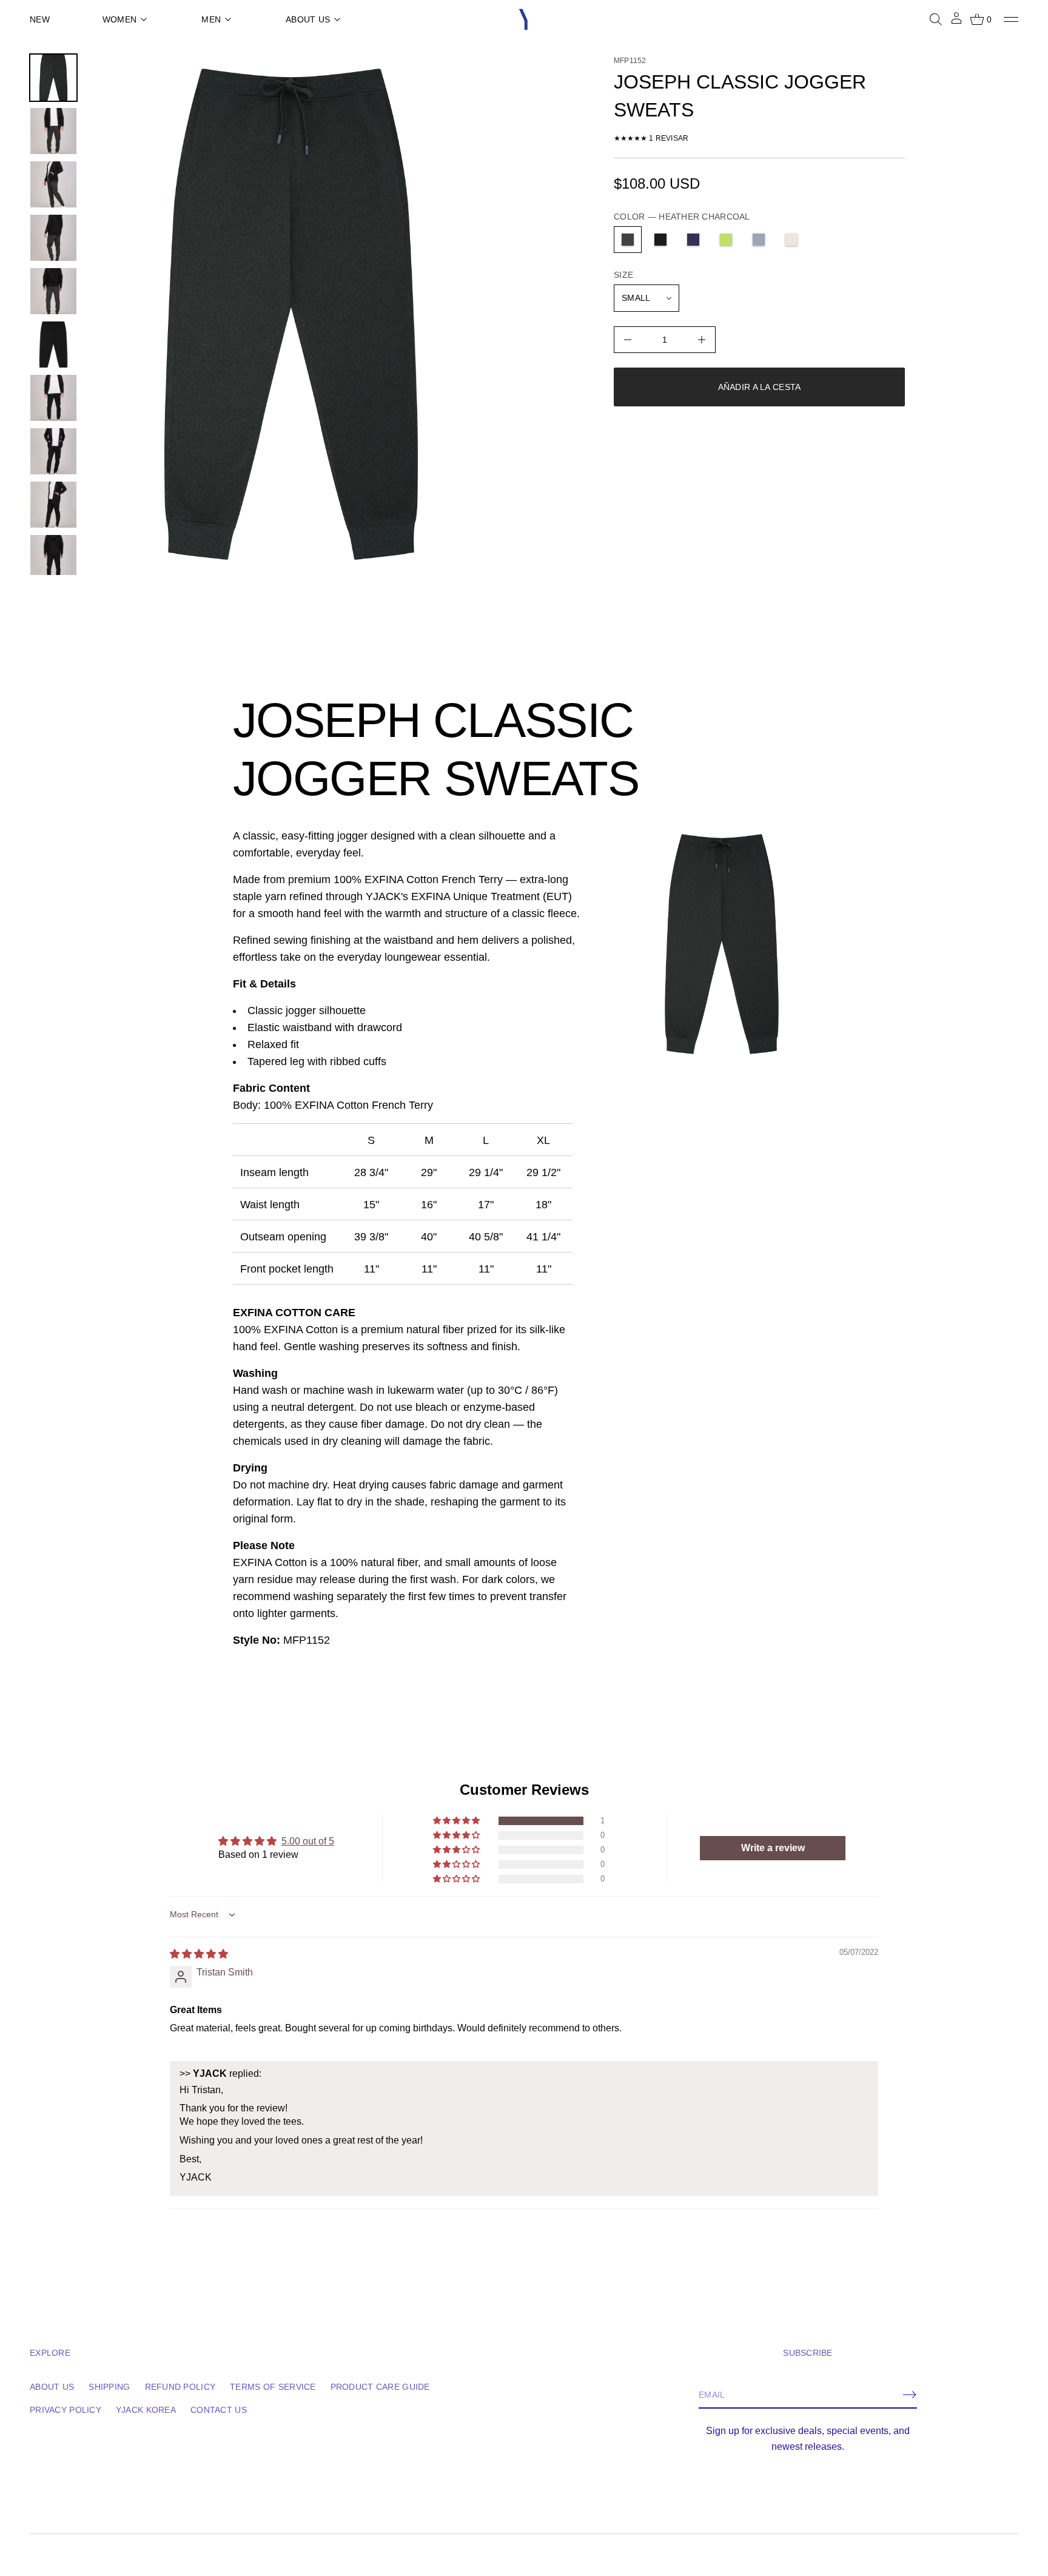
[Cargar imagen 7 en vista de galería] (53, 345)
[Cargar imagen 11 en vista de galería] (53, 558)
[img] (199, 1954)
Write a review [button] (772, 1848)
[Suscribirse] (910, 2395)
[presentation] (291, 314)
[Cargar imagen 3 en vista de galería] (53, 131)
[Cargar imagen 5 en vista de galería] (53, 238)
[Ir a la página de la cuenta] (956, 22)
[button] (936, 19)
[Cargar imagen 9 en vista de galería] (53, 451)
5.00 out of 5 (308, 1841)
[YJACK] (524, 19)
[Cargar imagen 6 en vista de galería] (53, 291)
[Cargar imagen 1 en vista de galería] (53, 78)
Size (623, 275)
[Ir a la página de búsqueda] (936, 19)
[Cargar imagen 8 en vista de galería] (53, 398)
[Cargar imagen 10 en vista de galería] (53, 505)
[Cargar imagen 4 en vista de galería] (53, 184)
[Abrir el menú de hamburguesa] (1011, 19)
